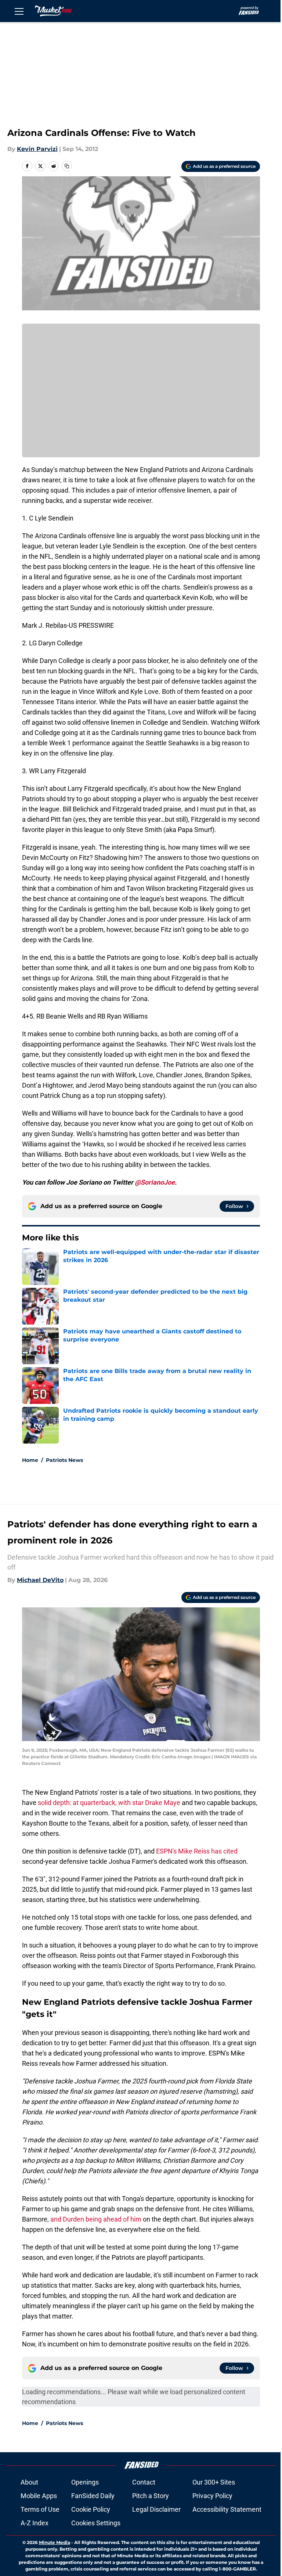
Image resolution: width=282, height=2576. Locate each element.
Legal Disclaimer (156, 2509)
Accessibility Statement (227, 2509)
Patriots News (64, 1460)
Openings (85, 2482)
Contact (144, 2482)
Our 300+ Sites (214, 2482)
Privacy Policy (212, 2496)
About (29, 2482)
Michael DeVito (40, 1580)
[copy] (67, 166)
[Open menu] (19, 11)
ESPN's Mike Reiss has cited (197, 1851)
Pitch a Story (151, 2496)
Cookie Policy (91, 2509)
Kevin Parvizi (37, 149)
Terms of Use (40, 2509)
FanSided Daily (93, 2496)
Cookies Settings (96, 2523)
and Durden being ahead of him (96, 2219)
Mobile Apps (39, 2496)
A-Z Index (35, 2523)
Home (30, 1460)
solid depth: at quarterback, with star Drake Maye (109, 1803)
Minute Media (55, 2542)
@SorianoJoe (155, 1182)
